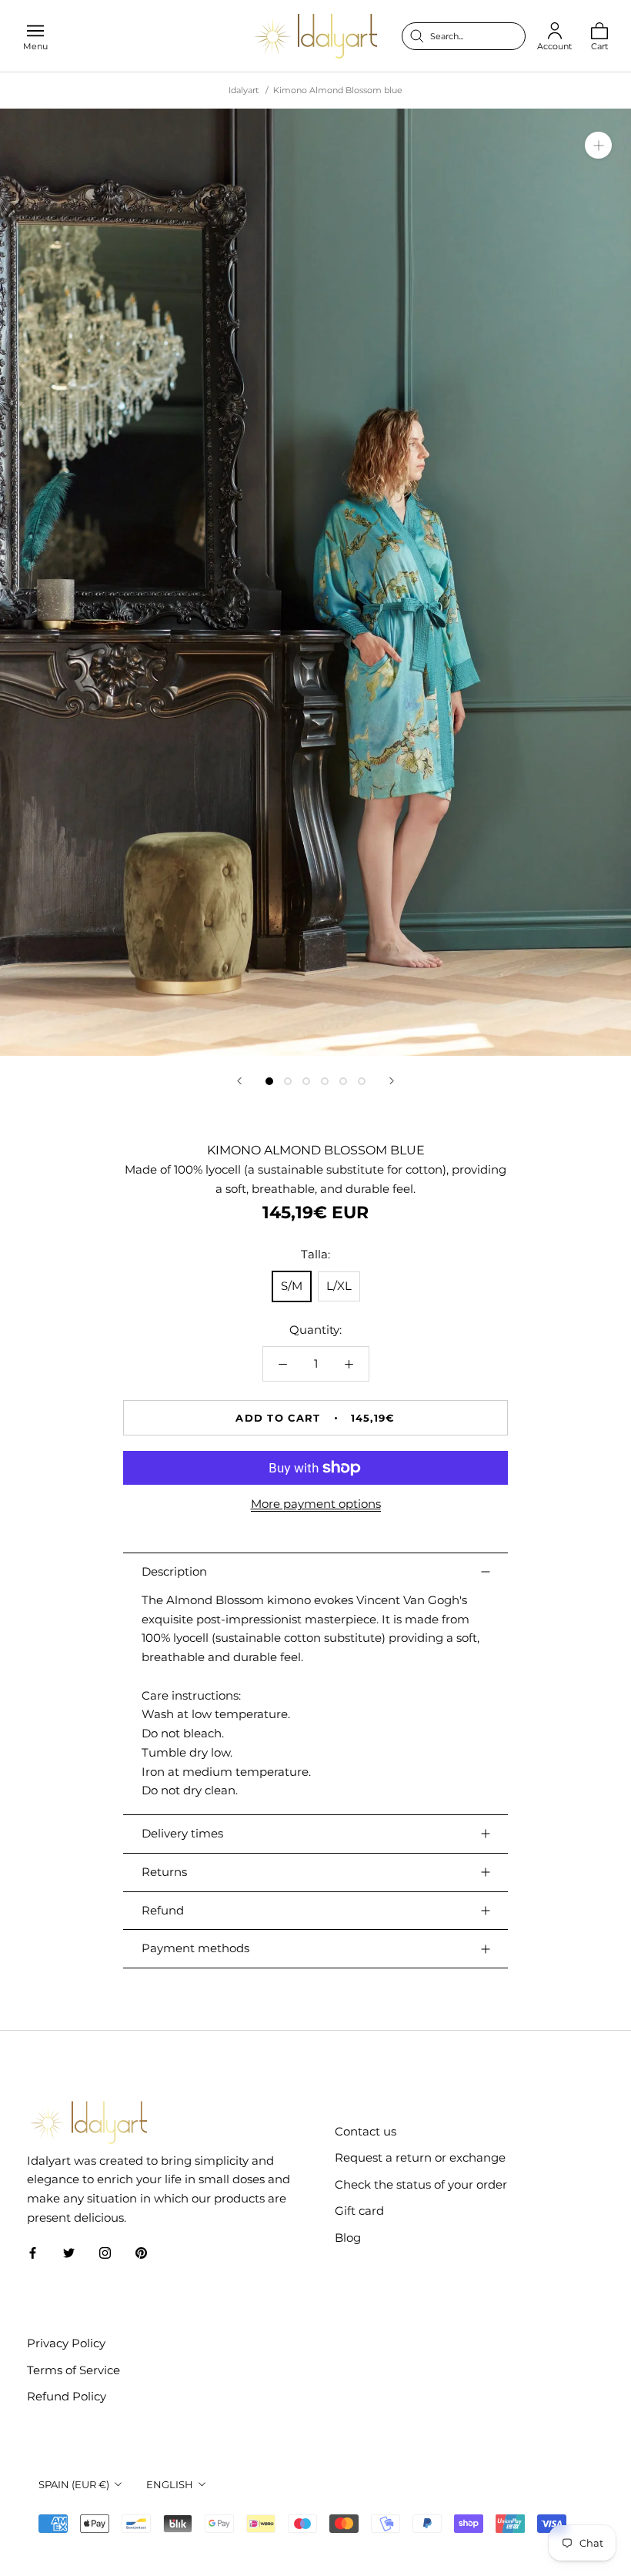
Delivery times (182, 1833)
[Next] (392, 1081)
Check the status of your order (421, 2184)
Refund (163, 1910)
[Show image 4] (325, 1081)
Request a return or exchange (420, 2157)
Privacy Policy (66, 2343)
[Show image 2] (288, 1081)
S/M (292, 1286)
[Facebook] (33, 2253)
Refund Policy (67, 2396)
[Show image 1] (269, 1081)
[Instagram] (105, 2253)
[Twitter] (69, 2253)
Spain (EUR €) (74, 2484)
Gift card (359, 2211)
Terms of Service (73, 2370)
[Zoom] (598, 145)
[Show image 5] (343, 1081)
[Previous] (239, 1081)
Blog (348, 2238)
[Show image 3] (306, 1081)
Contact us (366, 2131)
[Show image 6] (362, 1081)
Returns (164, 1872)
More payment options (316, 1504)
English (170, 2484)
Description (174, 1571)
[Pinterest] (141, 2253)
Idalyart (244, 90)
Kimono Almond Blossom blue (338, 90)
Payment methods (195, 1948)
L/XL (339, 1286)
